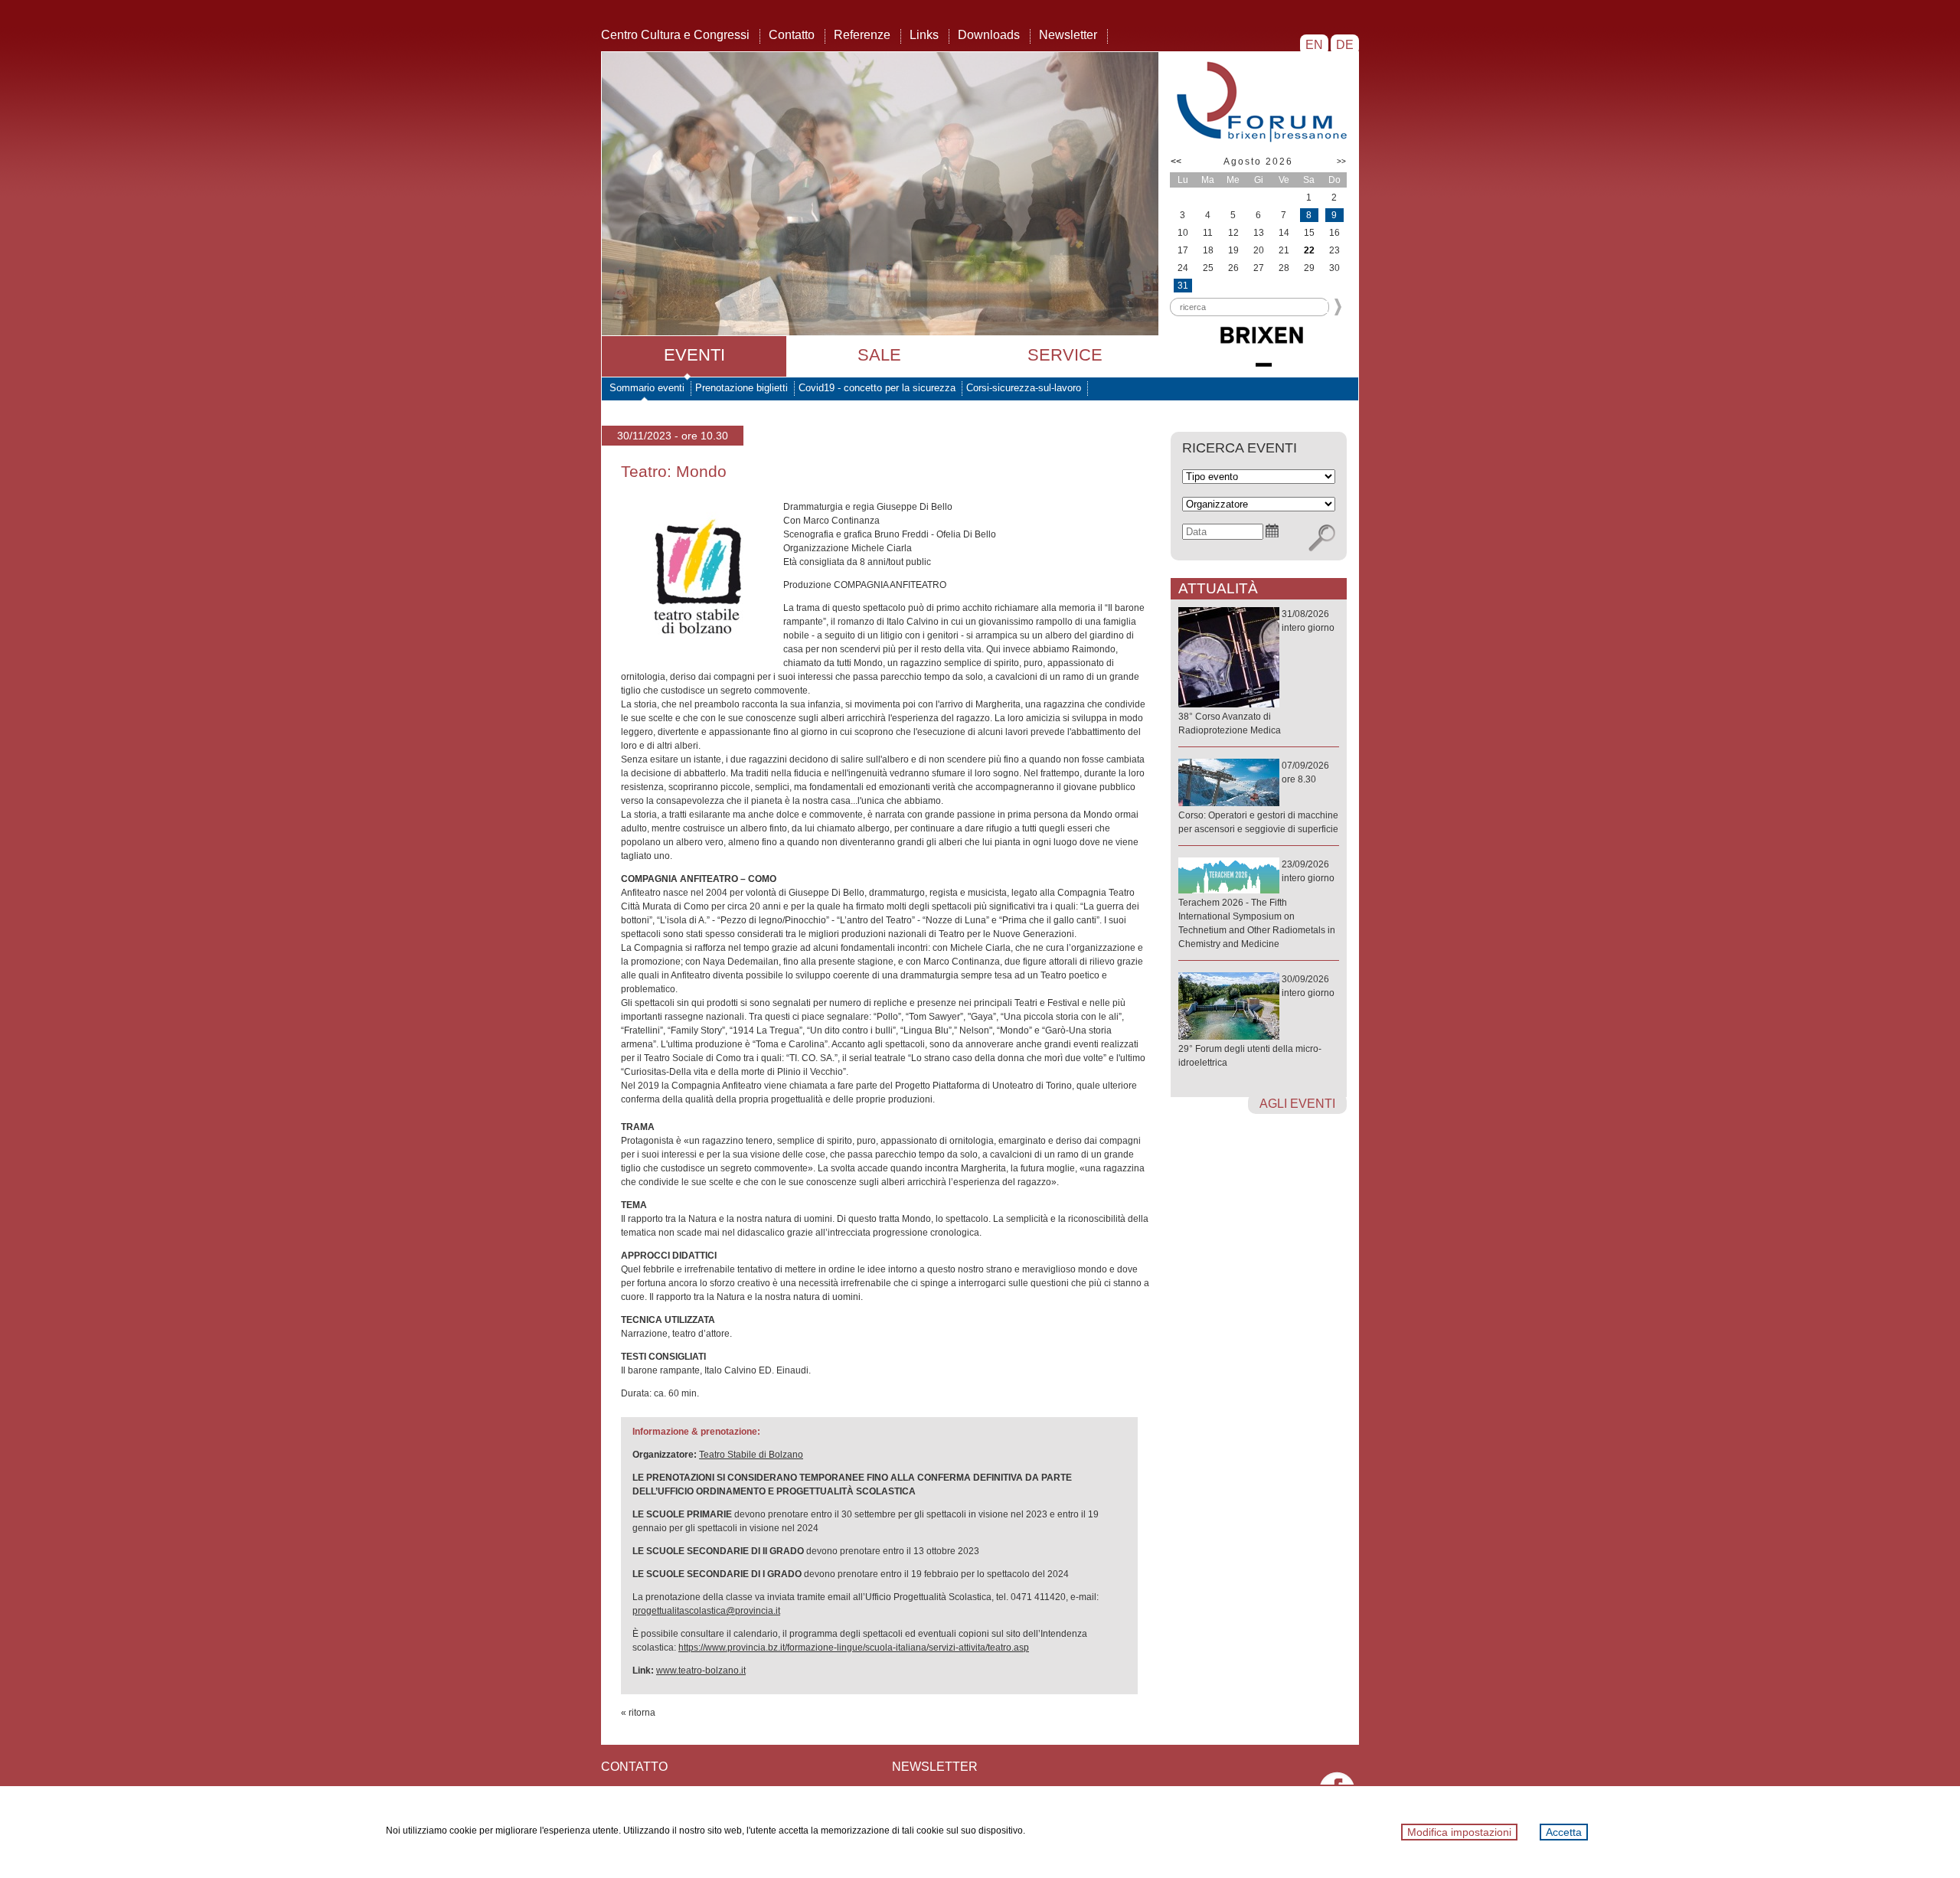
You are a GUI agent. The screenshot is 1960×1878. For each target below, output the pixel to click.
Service (1065, 355)
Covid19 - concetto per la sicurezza (877, 388)
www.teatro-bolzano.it (701, 1671)
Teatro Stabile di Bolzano (751, 1455)
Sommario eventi (647, 388)
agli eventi (1297, 1104)
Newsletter (1068, 35)
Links (924, 35)
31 (1183, 286)
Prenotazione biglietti (742, 388)
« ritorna (638, 1713)
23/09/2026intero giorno (1257, 904)
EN (1314, 45)
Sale (879, 355)
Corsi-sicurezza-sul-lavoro (1024, 388)
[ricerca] (1322, 538)
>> (1341, 161)
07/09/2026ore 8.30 (1258, 797)
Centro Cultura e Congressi (675, 35)
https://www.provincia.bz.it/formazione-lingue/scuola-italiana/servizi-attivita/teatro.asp (854, 1648)
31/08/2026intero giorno (1256, 672)
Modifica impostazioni (1459, 1832)
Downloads (989, 35)
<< (1176, 162)
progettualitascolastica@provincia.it (706, 1611)
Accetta (1564, 1832)
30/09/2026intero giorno (1256, 1021)
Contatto (792, 35)
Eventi (694, 355)
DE (1345, 45)
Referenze (862, 35)
